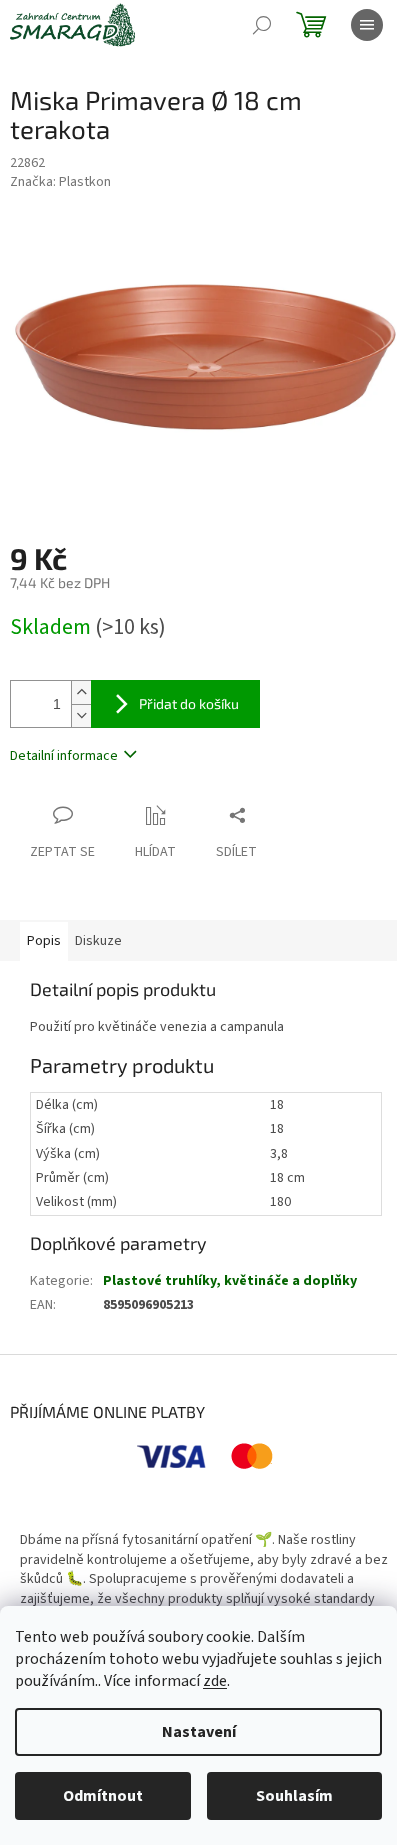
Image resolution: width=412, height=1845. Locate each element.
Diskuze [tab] (98, 941)
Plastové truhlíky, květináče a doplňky (230, 1281)
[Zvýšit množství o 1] (81, 692)
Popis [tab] (44, 941)
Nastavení (199, 1732)
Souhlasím (294, 1796)
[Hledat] (262, 25)
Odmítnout (103, 1796)
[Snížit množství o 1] (81, 715)
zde (215, 1681)
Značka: (60, 182)
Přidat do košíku (189, 703)
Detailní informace (64, 756)
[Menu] (367, 25)
